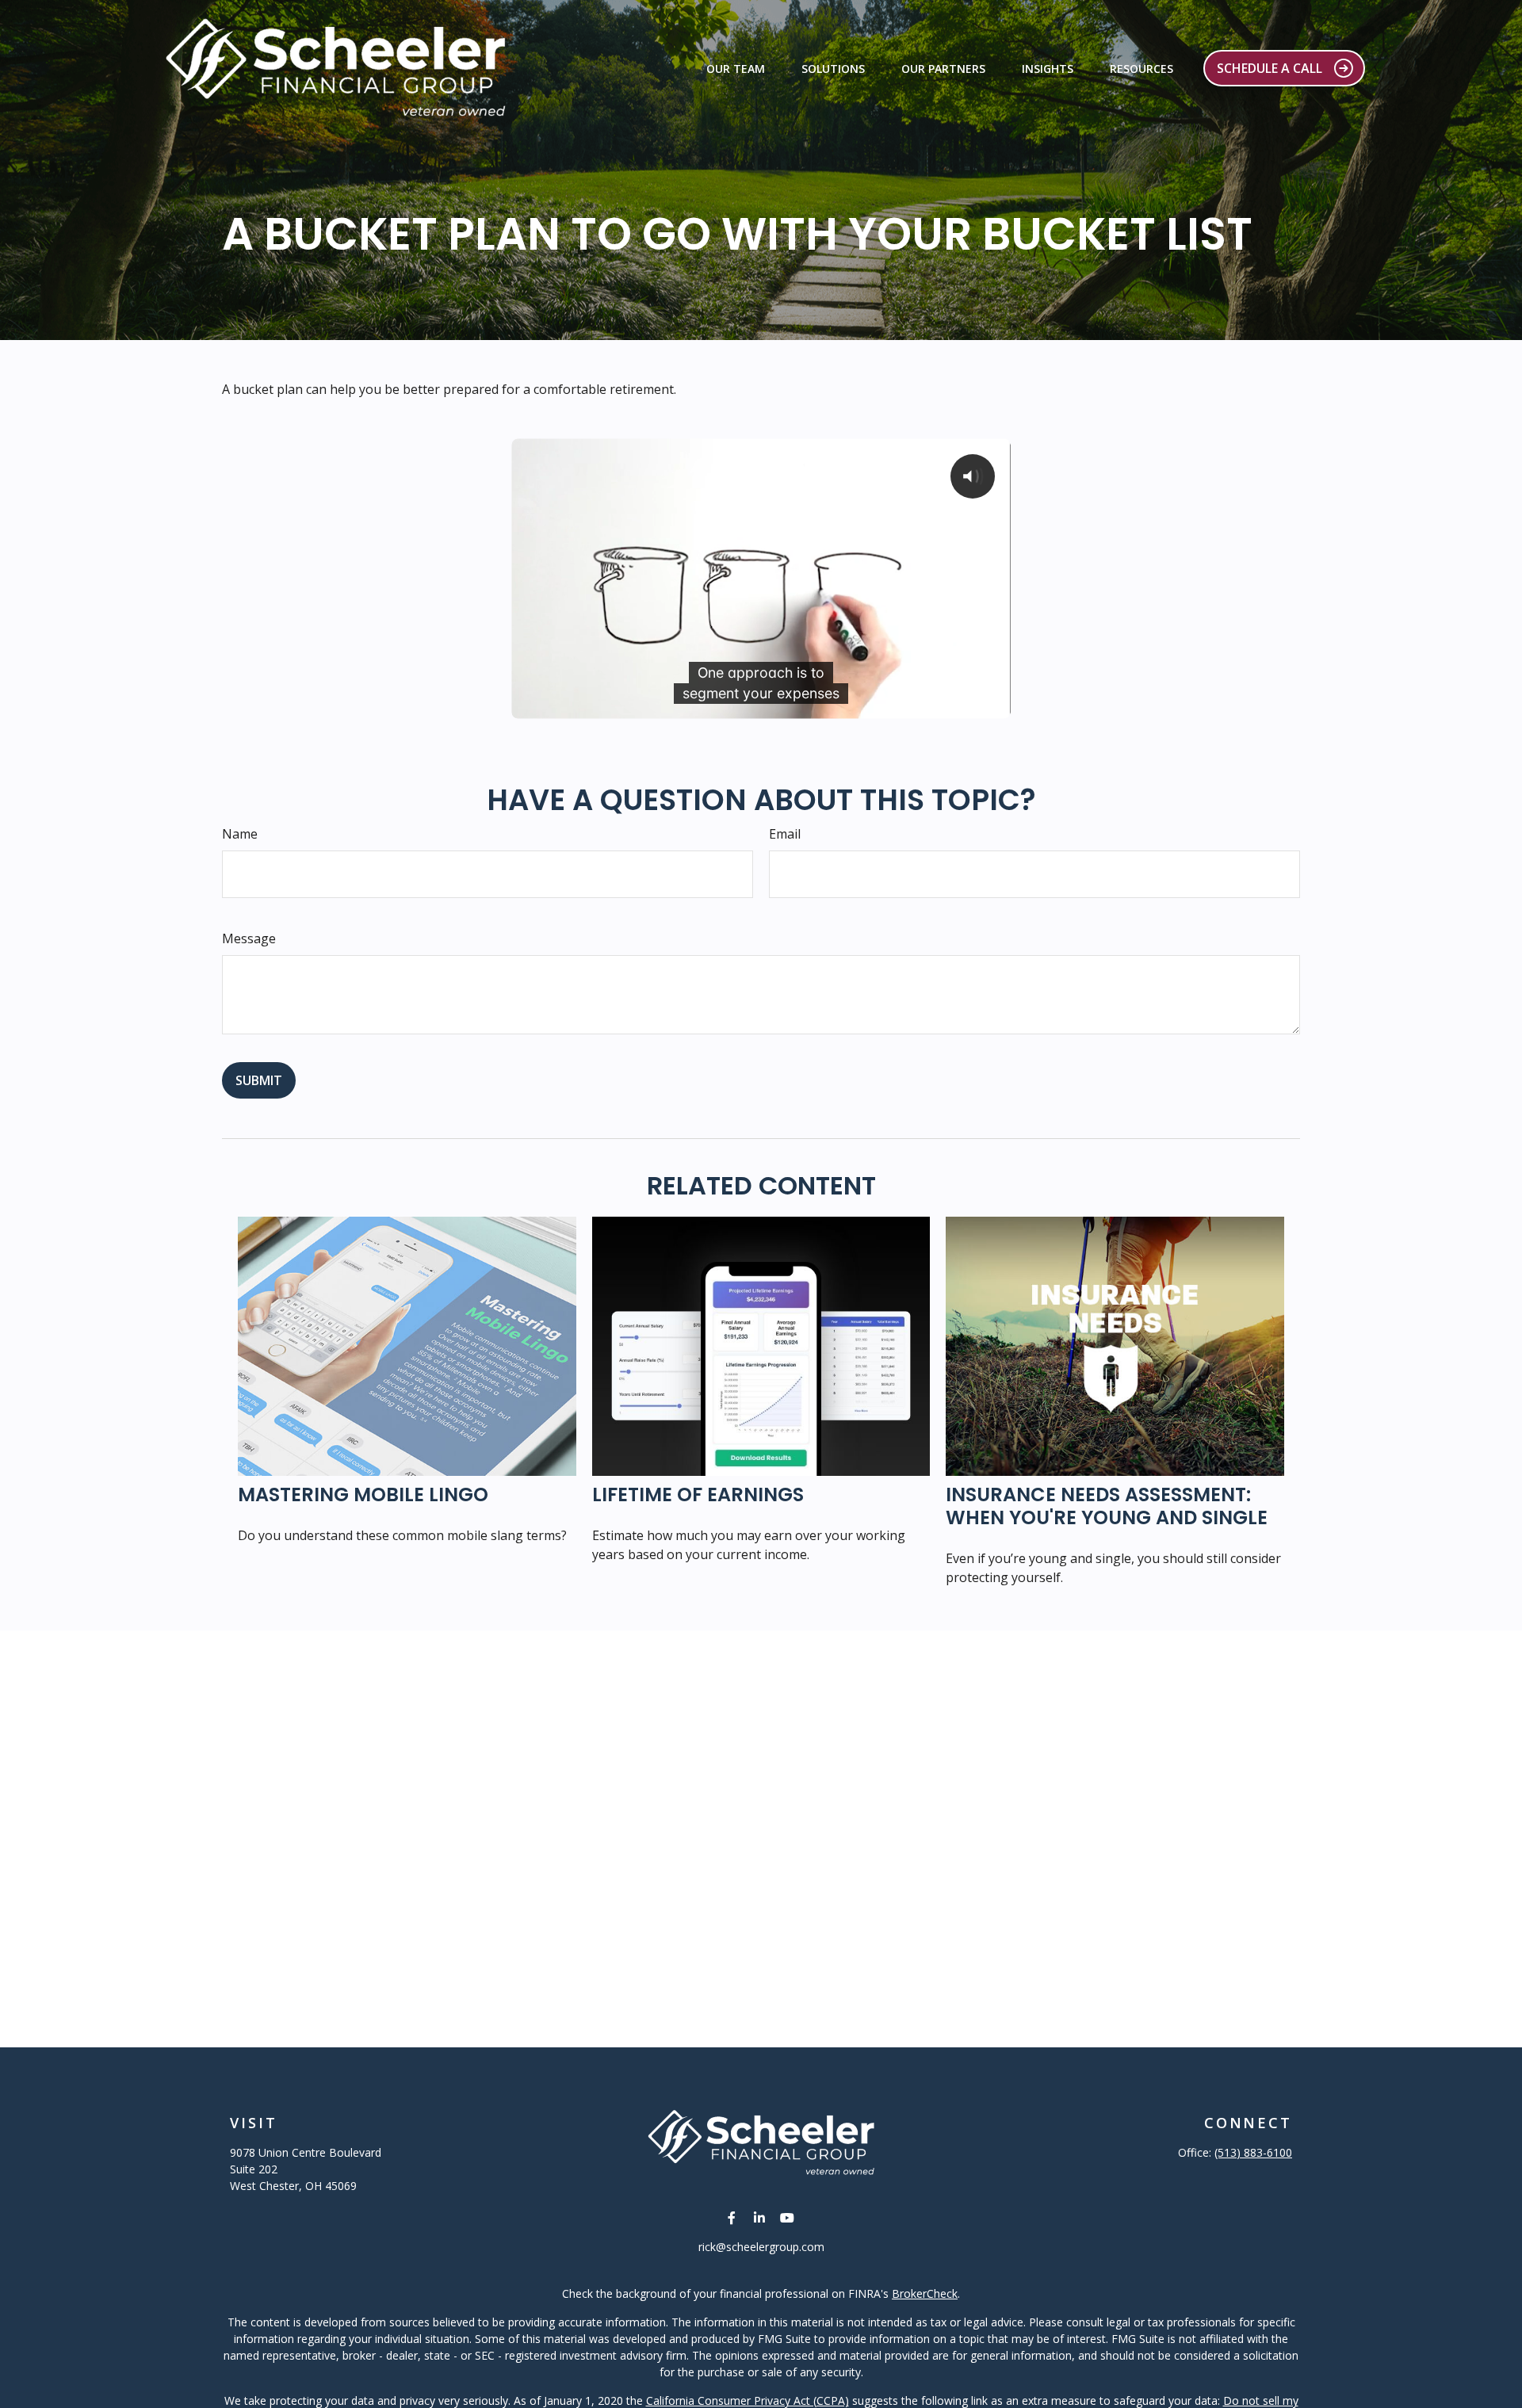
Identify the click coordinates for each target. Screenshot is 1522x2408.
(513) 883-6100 (1253, 2152)
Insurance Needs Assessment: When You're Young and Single (1107, 1506)
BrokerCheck (925, 2293)
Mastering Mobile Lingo (363, 1494)
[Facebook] (732, 2217)
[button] (736, 68)
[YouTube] (788, 2217)
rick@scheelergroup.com (761, 2247)
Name (240, 834)
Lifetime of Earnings (698, 1494)
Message (249, 938)
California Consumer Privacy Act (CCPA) (748, 2400)
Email (785, 834)
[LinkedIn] (760, 2217)
